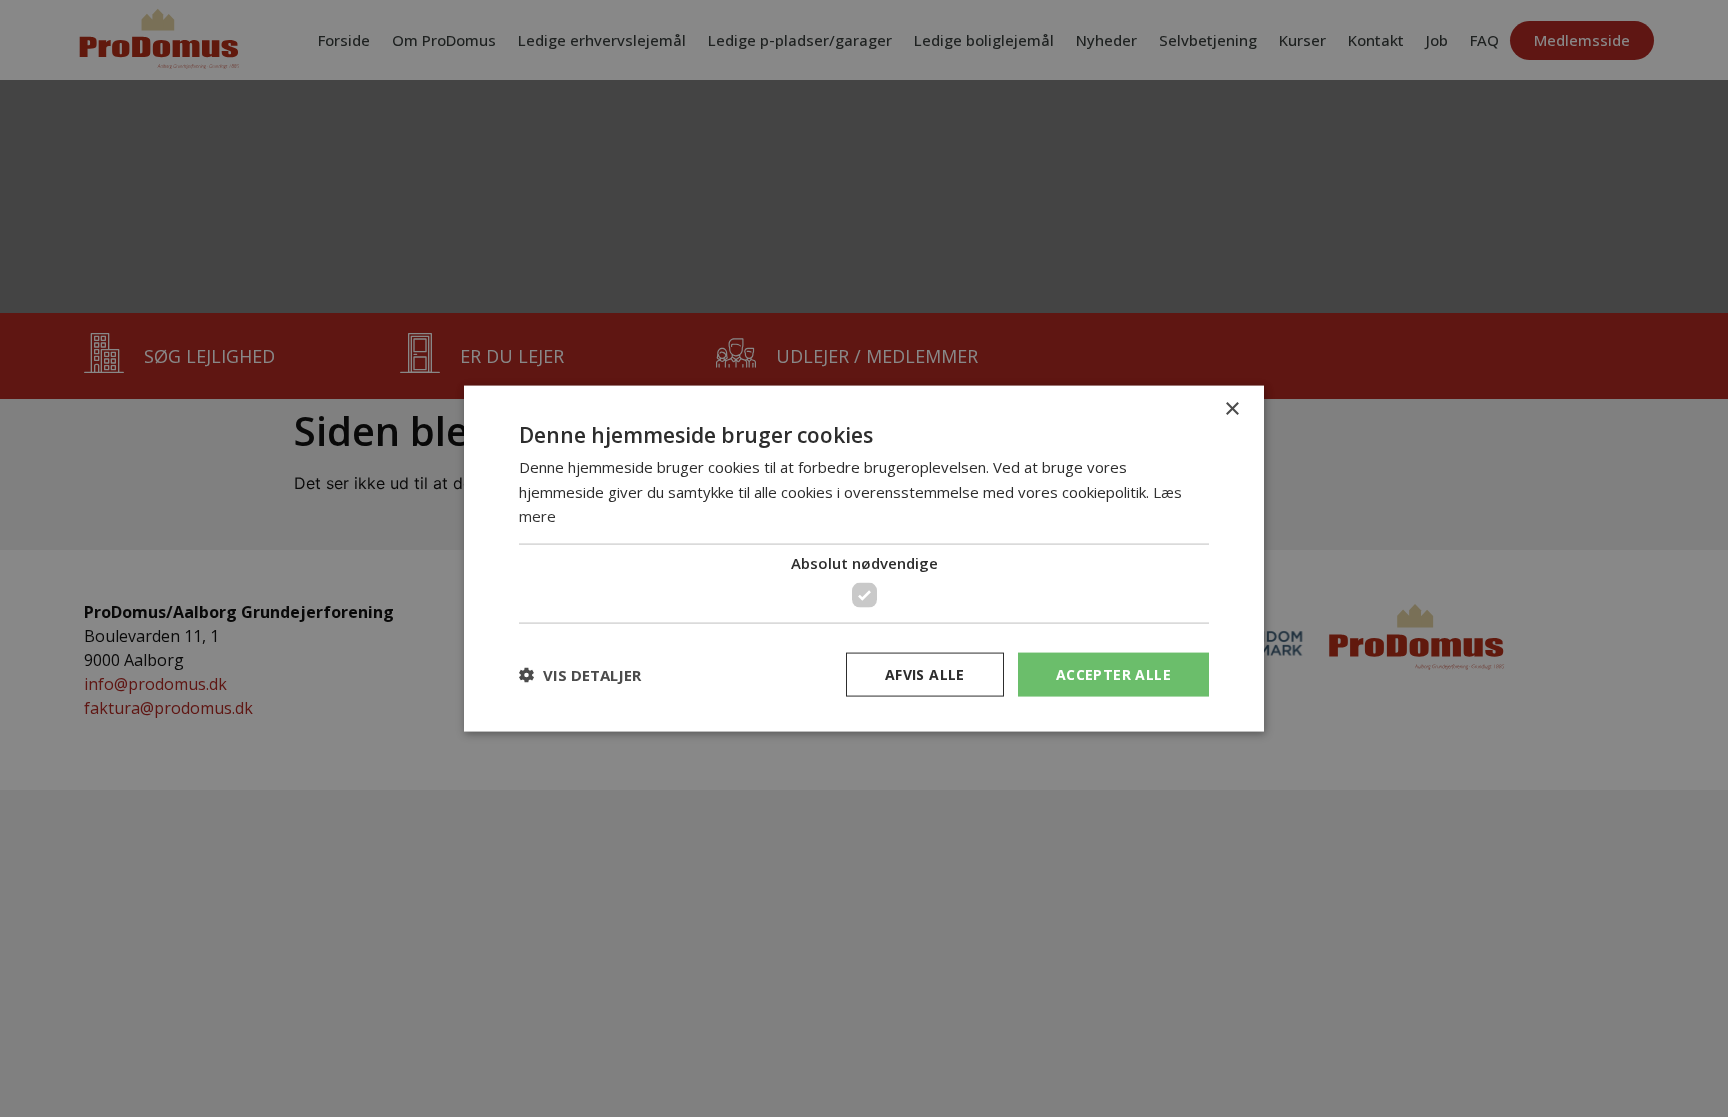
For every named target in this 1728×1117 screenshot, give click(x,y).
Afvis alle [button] (925, 673)
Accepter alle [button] (1113, 673)
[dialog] (864, 558)
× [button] (1231, 408)
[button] (580, 675)
